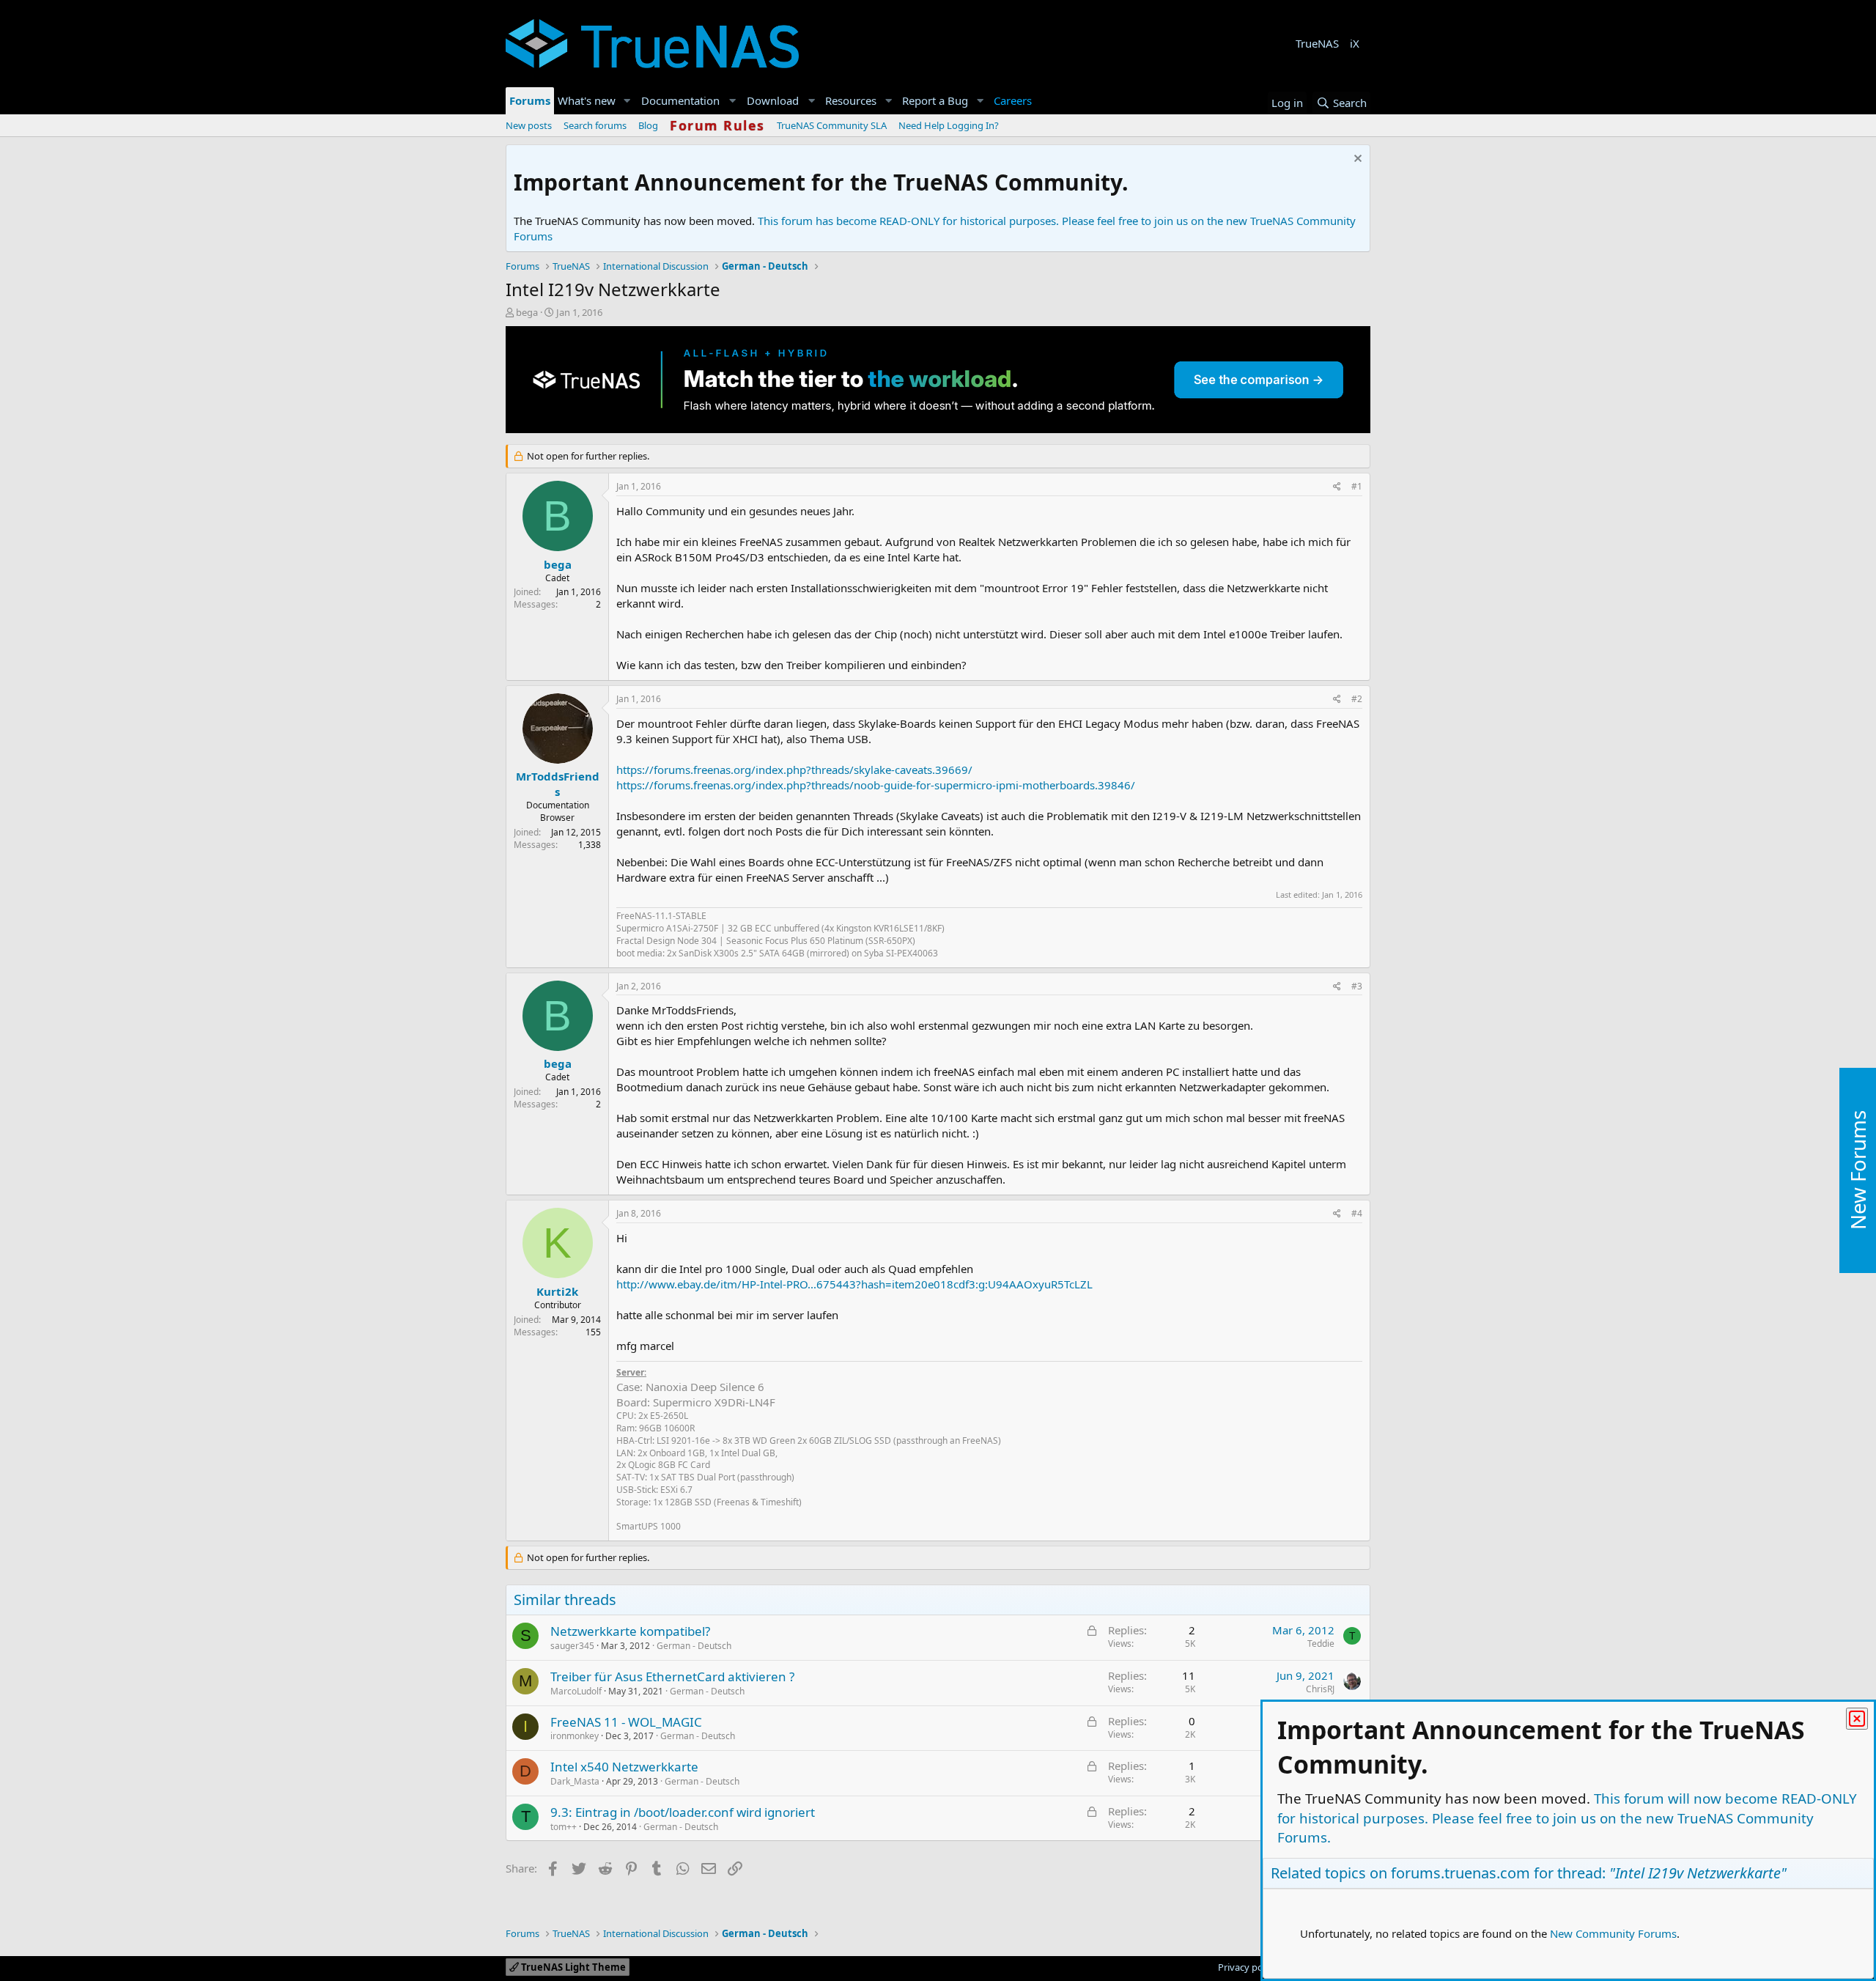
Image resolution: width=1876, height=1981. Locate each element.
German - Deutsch (694, 1646)
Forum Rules (717, 125)
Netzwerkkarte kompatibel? (630, 1631)
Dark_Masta (575, 1781)
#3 (1357, 986)
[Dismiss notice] (1356, 160)
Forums (530, 100)
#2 (1357, 699)
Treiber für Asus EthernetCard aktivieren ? (672, 1676)
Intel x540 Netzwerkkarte (624, 1767)
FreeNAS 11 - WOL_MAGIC (626, 1722)
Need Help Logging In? (949, 125)
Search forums (595, 125)
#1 (1357, 486)
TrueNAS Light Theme (572, 1967)
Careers (1013, 100)
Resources (851, 100)
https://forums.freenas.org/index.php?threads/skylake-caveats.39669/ (794, 770)
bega (527, 312)
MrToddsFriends (558, 784)
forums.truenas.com (1460, 1873)
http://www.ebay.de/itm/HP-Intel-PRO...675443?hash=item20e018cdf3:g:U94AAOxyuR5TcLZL (854, 1284)
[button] (627, 101)
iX (1355, 43)
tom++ (564, 1827)
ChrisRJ (1320, 1689)
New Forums (1858, 1170)
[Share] (1337, 487)
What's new (587, 100)
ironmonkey (575, 1736)
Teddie (1321, 1644)
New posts (529, 125)
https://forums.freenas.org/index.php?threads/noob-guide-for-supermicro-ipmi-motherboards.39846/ (876, 785)
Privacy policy (1248, 1967)
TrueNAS (1317, 43)
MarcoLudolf (576, 1691)
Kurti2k (557, 1291)
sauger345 (572, 1646)
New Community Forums (1613, 1933)
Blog (648, 125)
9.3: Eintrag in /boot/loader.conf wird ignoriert (683, 1812)
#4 (1357, 1213)
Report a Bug (935, 100)
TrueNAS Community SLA (832, 125)
